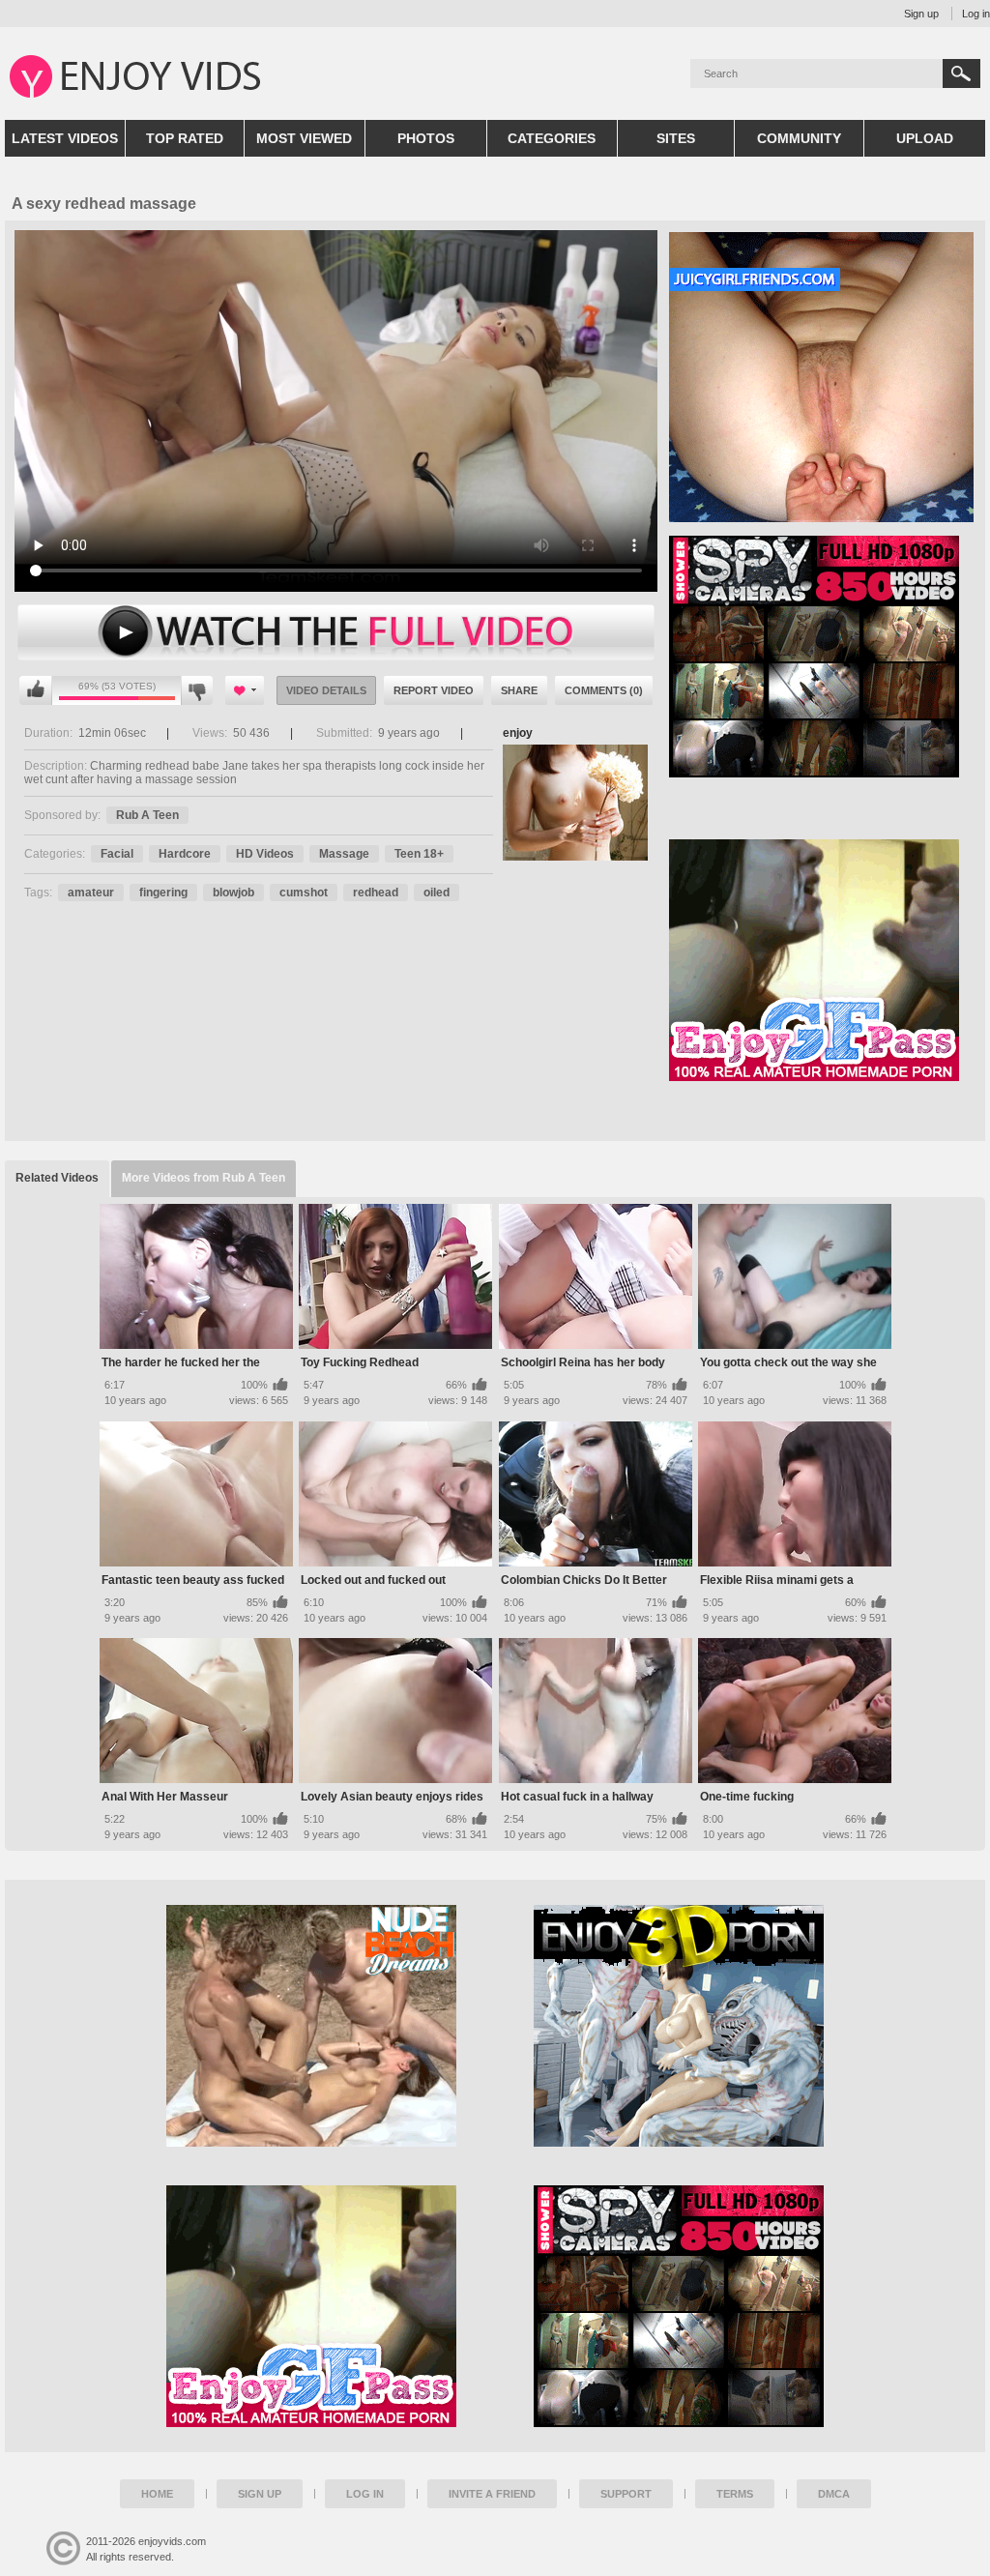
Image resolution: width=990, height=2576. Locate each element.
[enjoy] (575, 803)
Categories (552, 138)
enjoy (518, 733)
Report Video (434, 690)
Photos (426, 138)
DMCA (834, 2494)
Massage (344, 854)
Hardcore (185, 854)
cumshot (304, 893)
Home (157, 2494)
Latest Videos (65, 138)
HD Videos (265, 854)
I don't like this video (197, 690)
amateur (91, 893)
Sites (676, 138)
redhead (376, 893)
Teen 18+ (419, 854)
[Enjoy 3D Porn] (679, 2026)
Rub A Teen (147, 815)
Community (799, 138)
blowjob (233, 893)
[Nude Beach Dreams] (311, 2026)
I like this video (36, 690)
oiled (437, 893)
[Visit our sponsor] (814, 771)
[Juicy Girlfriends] (821, 515)
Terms (735, 2494)
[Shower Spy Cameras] (679, 2306)
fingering (163, 893)
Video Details (326, 690)
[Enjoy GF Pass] (311, 2306)
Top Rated (185, 138)
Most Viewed (304, 138)
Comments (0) (604, 690)
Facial (117, 854)
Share (519, 690)
